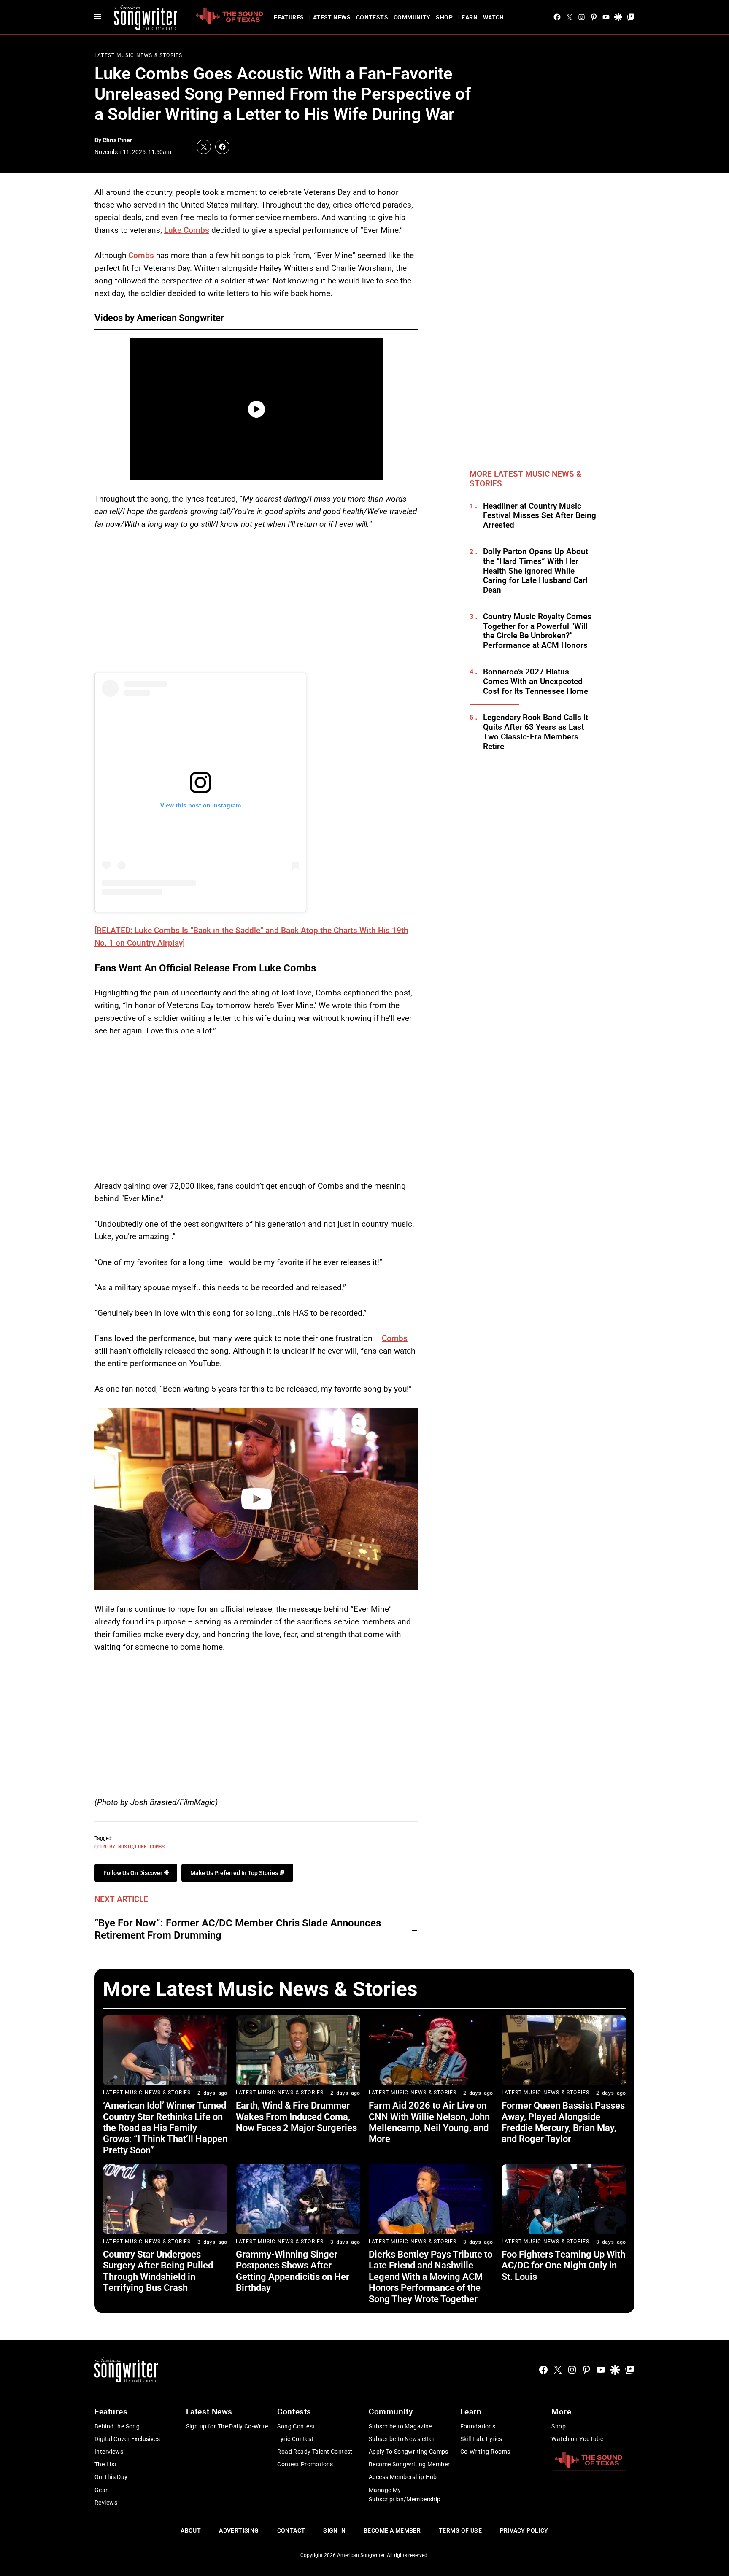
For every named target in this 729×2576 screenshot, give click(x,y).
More (561, 2412)
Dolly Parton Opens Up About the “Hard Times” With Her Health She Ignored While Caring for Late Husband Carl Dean (536, 571)
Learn (468, 17)
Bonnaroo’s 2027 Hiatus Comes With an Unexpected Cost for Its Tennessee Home (536, 682)
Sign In (334, 2530)
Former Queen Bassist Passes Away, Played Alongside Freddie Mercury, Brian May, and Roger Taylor (563, 2122)
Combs (141, 255)
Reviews (106, 2503)
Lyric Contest (295, 2439)
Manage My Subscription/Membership (405, 2495)
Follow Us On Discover (134, 1873)
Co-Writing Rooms (485, 2452)
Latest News (330, 17)
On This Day (111, 2477)
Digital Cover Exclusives (127, 2439)
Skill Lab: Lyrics (481, 2439)
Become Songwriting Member (409, 2464)
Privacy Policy (524, 2530)
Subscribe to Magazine (400, 2426)
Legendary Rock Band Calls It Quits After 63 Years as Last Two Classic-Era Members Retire (536, 732)
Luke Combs (187, 230)
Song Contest (296, 2426)
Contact (291, 2530)
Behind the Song (117, 2426)
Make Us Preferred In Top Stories (235, 1873)
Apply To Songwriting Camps (409, 2452)
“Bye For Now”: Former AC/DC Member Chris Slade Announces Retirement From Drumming (238, 1929)
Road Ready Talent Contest (315, 2452)
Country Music (114, 1846)
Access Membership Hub (403, 2477)
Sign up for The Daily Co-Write (227, 2426)
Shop (444, 17)
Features (289, 17)
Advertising (239, 2530)
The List (105, 2464)
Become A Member (392, 2530)
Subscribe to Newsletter (402, 2439)
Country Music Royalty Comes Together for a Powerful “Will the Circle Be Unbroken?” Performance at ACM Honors (537, 631)
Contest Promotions (305, 2464)
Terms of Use (460, 2530)
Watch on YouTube (577, 2439)
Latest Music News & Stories (138, 55)
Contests (372, 17)
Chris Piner (117, 140)
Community (412, 17)
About (191, 2530)
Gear (101, 2490)
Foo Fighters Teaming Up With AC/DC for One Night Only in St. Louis (563, 2266)
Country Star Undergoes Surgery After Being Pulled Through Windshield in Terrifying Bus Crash (158, 2271)
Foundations (478, 2426)
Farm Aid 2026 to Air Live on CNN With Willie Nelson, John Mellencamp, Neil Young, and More (429, 2122)
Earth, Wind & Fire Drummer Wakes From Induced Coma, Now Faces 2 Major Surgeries (296, 2117)
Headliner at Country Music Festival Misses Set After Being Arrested (540, 516)
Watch (494, 17)
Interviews (109, 2452)
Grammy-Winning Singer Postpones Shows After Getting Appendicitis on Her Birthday (293, 2271)
